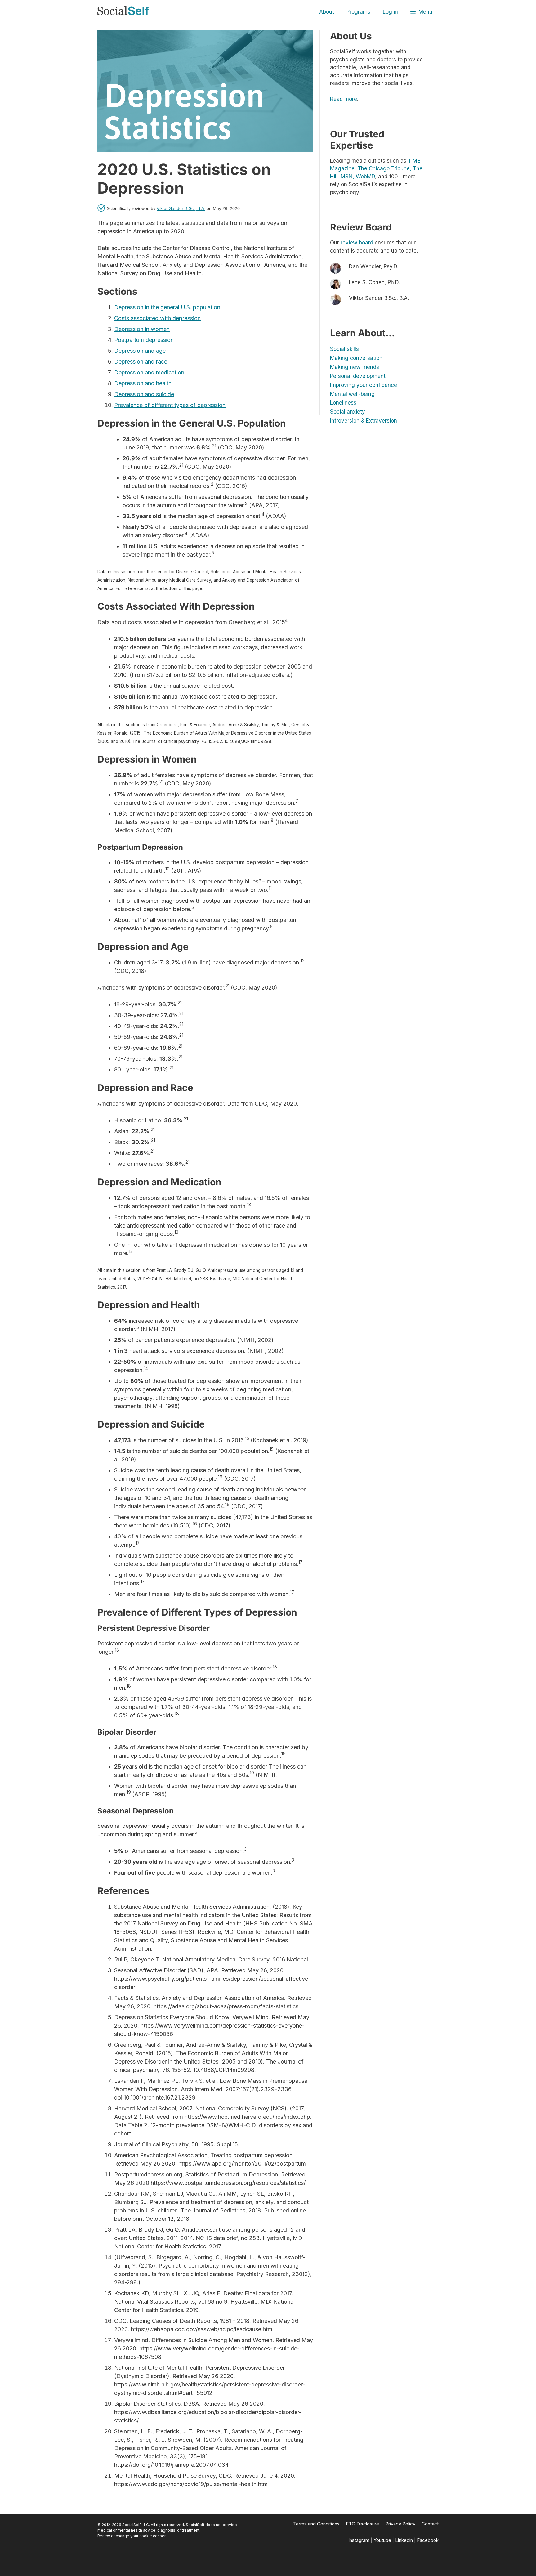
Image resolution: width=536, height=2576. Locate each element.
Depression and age (140, 351)
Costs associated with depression (157, 318)
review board (357, 243)
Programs (358, 12)
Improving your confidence (364, 385)
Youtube (382, 2540)
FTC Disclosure (362, 2524)
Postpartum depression (144, 340)
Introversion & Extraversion (364, 421)
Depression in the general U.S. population (167, 307)
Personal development (358, 376)
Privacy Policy (400, 2524)
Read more (344, 99)
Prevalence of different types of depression (170, 405)
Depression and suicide (144, 394)
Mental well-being (352, 394)
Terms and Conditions (316, 2524)
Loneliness (343, 403)
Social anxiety (348, 412)
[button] (421, 12)
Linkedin (404, 2540)
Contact (430, 2524)
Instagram (359, 2540)
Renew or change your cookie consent (133, 2536)
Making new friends (355, 367)
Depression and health (143, 383)
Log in (390, 12)
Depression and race (141, 362)
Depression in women (142, 329)
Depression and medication (149, 372)
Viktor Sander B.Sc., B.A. (181, 208)
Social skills (344, 349)
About (327, 12)
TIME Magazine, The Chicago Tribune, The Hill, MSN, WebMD (376, 169)
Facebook (428, 2540)
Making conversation (356, 358)
